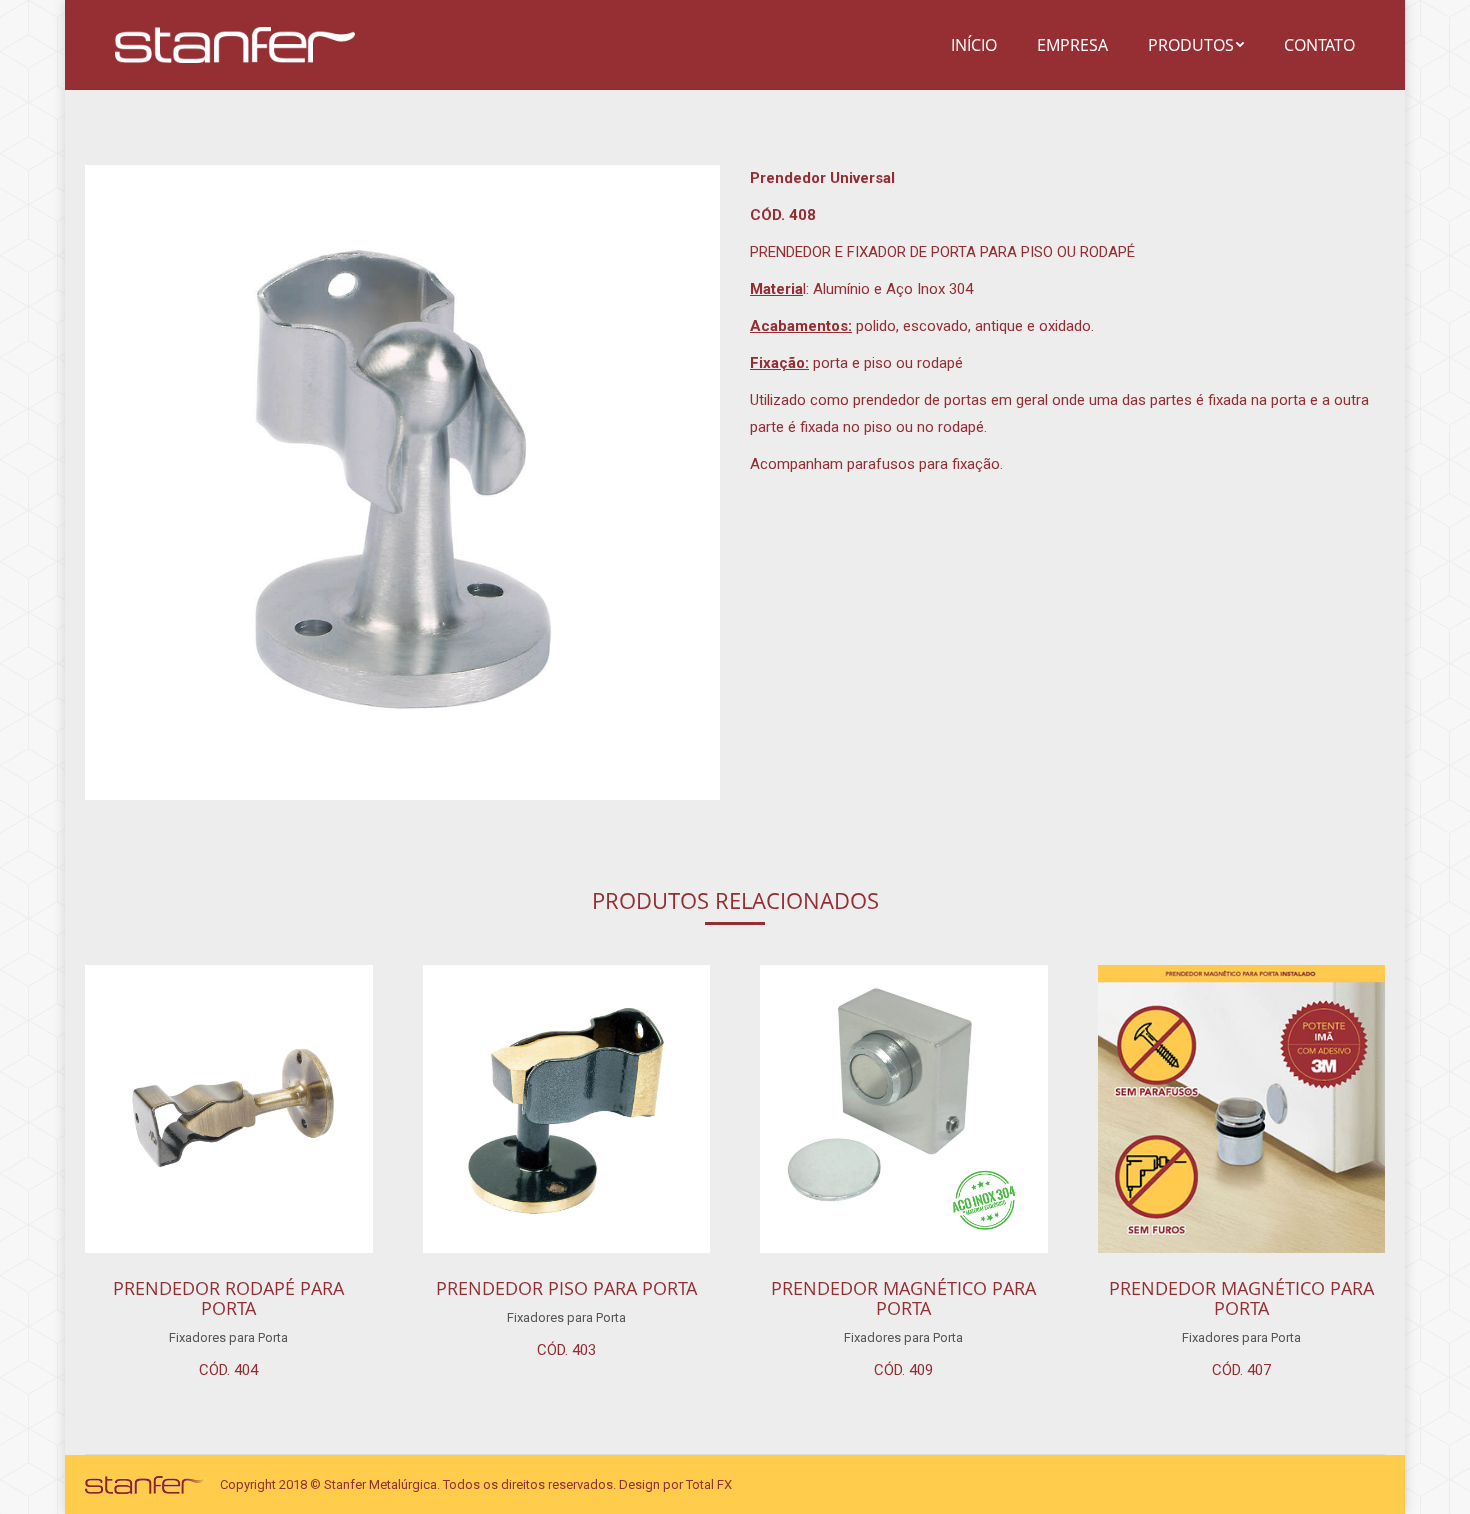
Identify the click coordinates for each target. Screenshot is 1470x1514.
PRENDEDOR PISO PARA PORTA (566, 1288)
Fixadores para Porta (228, 1337)
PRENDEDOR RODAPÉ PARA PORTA (228, 1298)
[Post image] (229, 1109)
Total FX (709, 1484)
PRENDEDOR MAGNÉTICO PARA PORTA (903, 1298)
